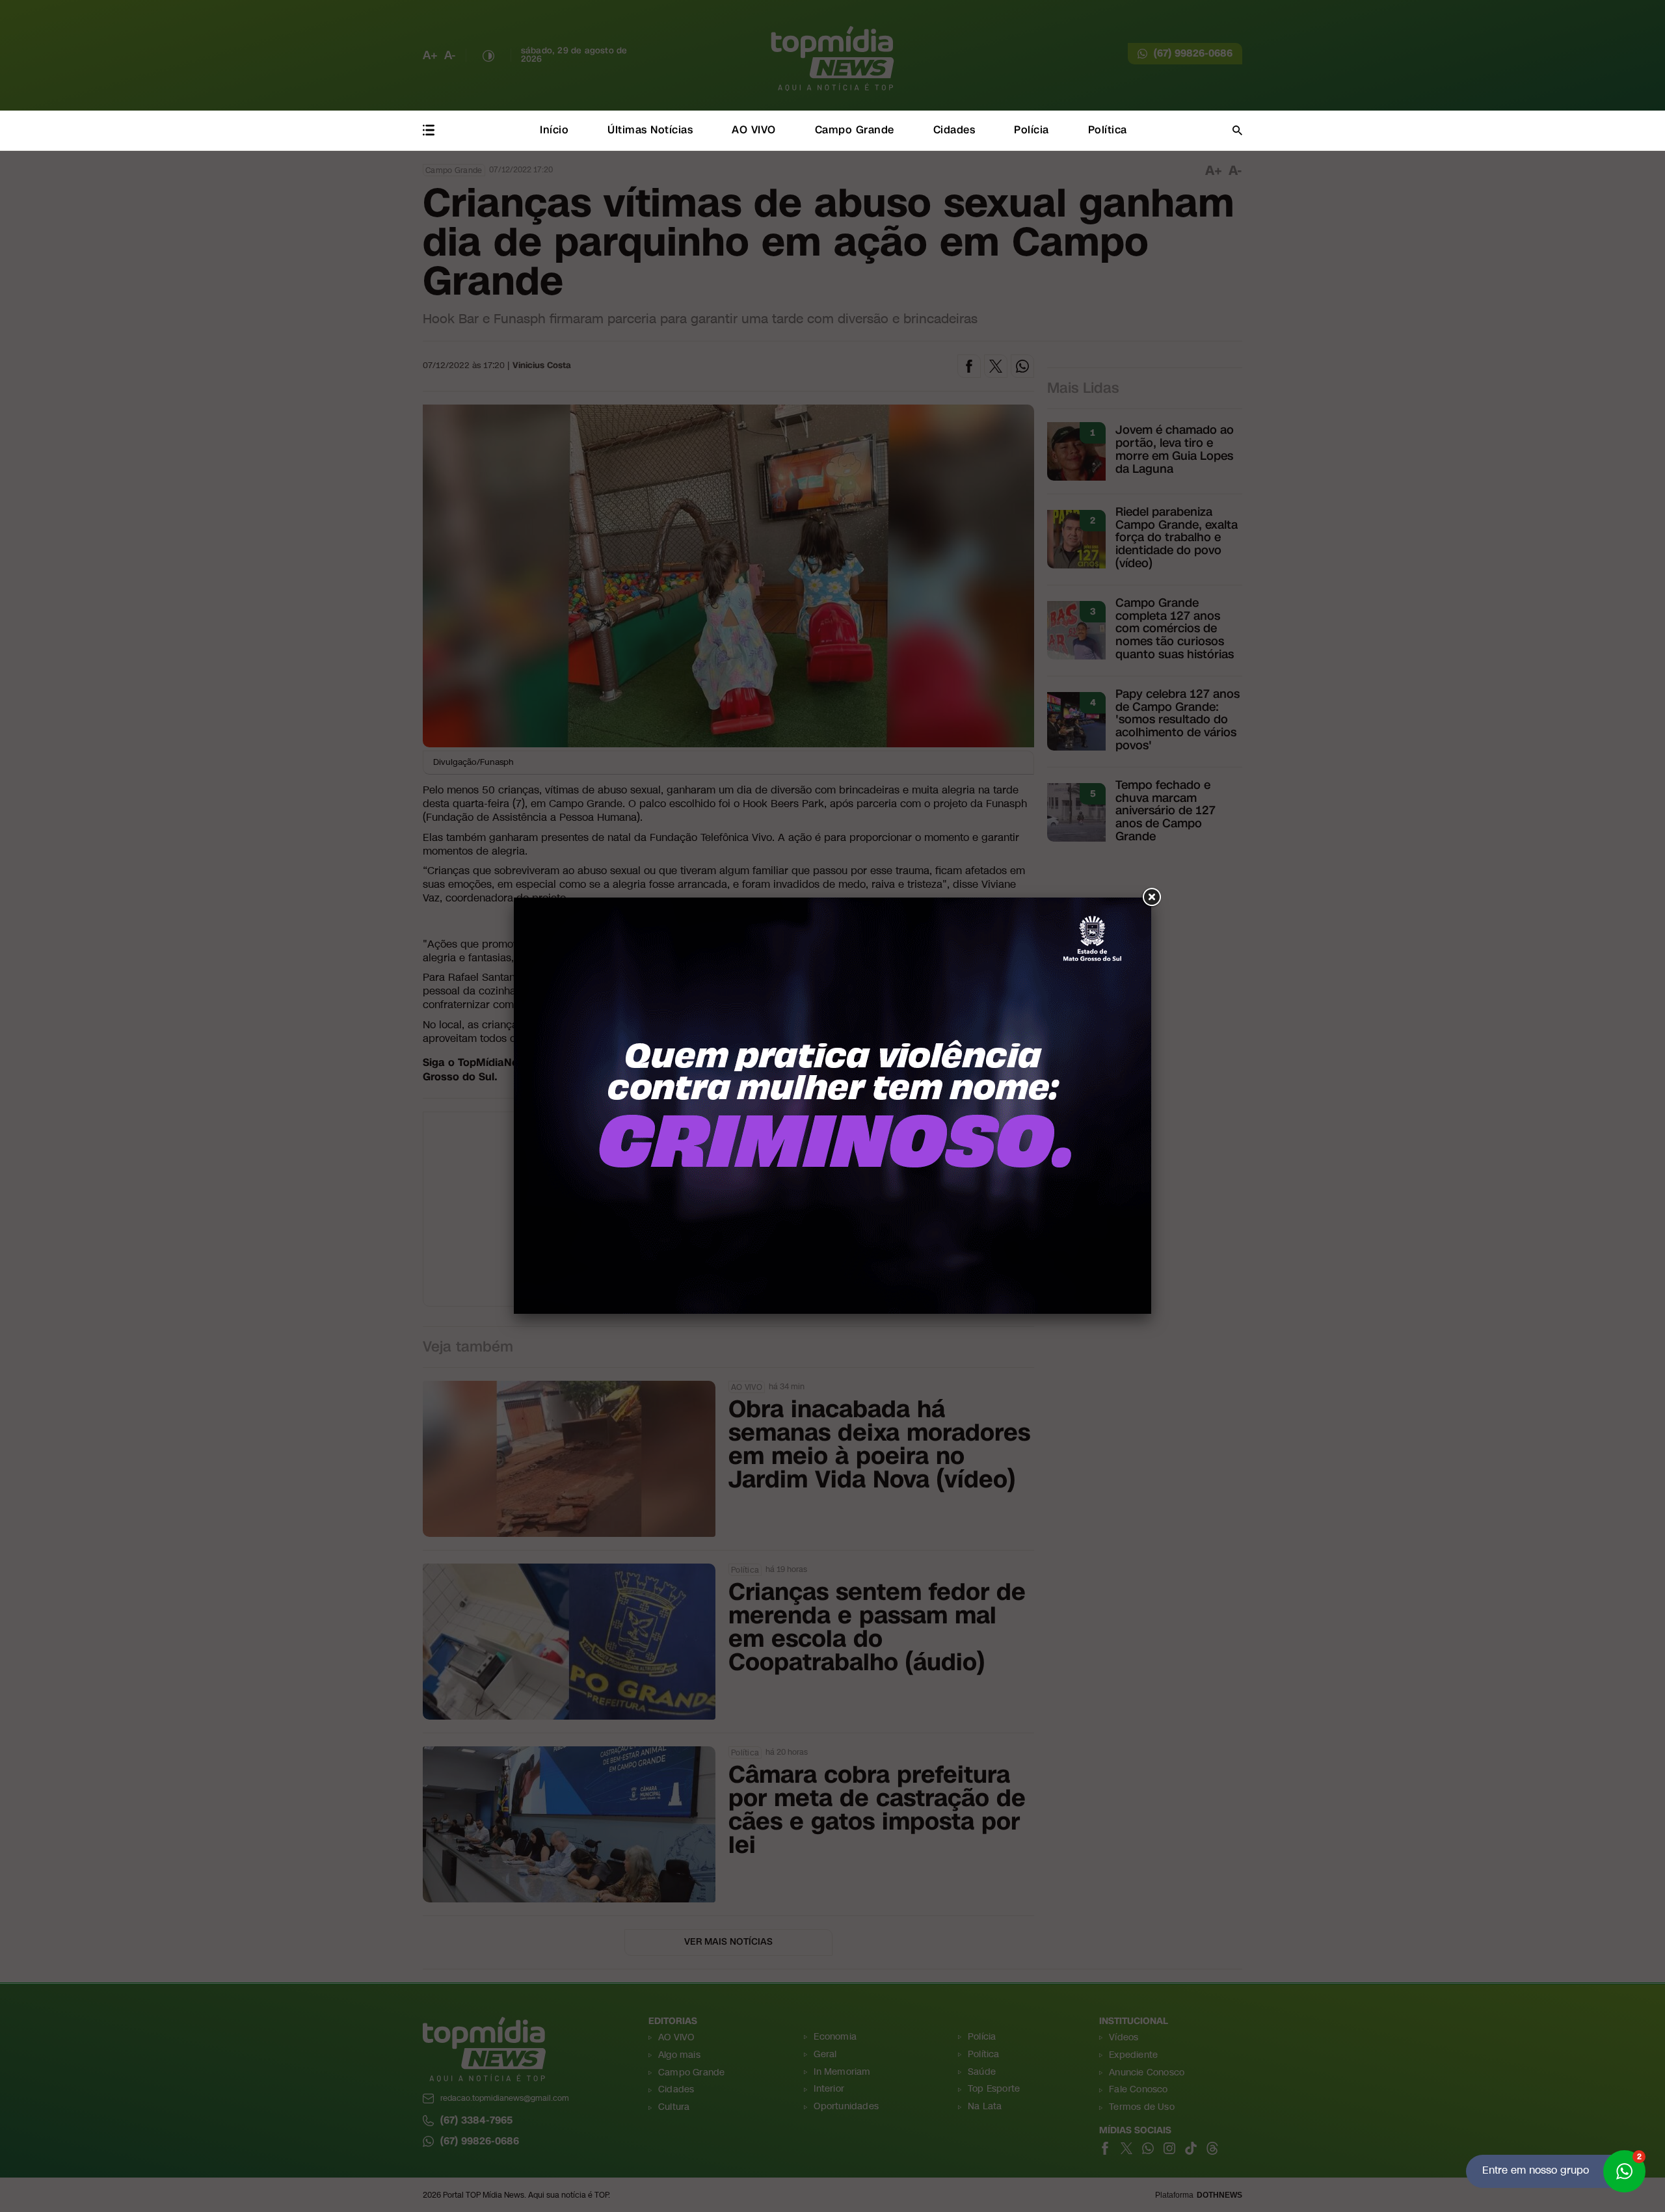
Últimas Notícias (650, 130)
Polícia (1032, 130)
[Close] (1151, 898)
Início (554, 130)
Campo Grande (855, 130)
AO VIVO (754, 130)
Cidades (954, 130)
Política (1108, 130)
